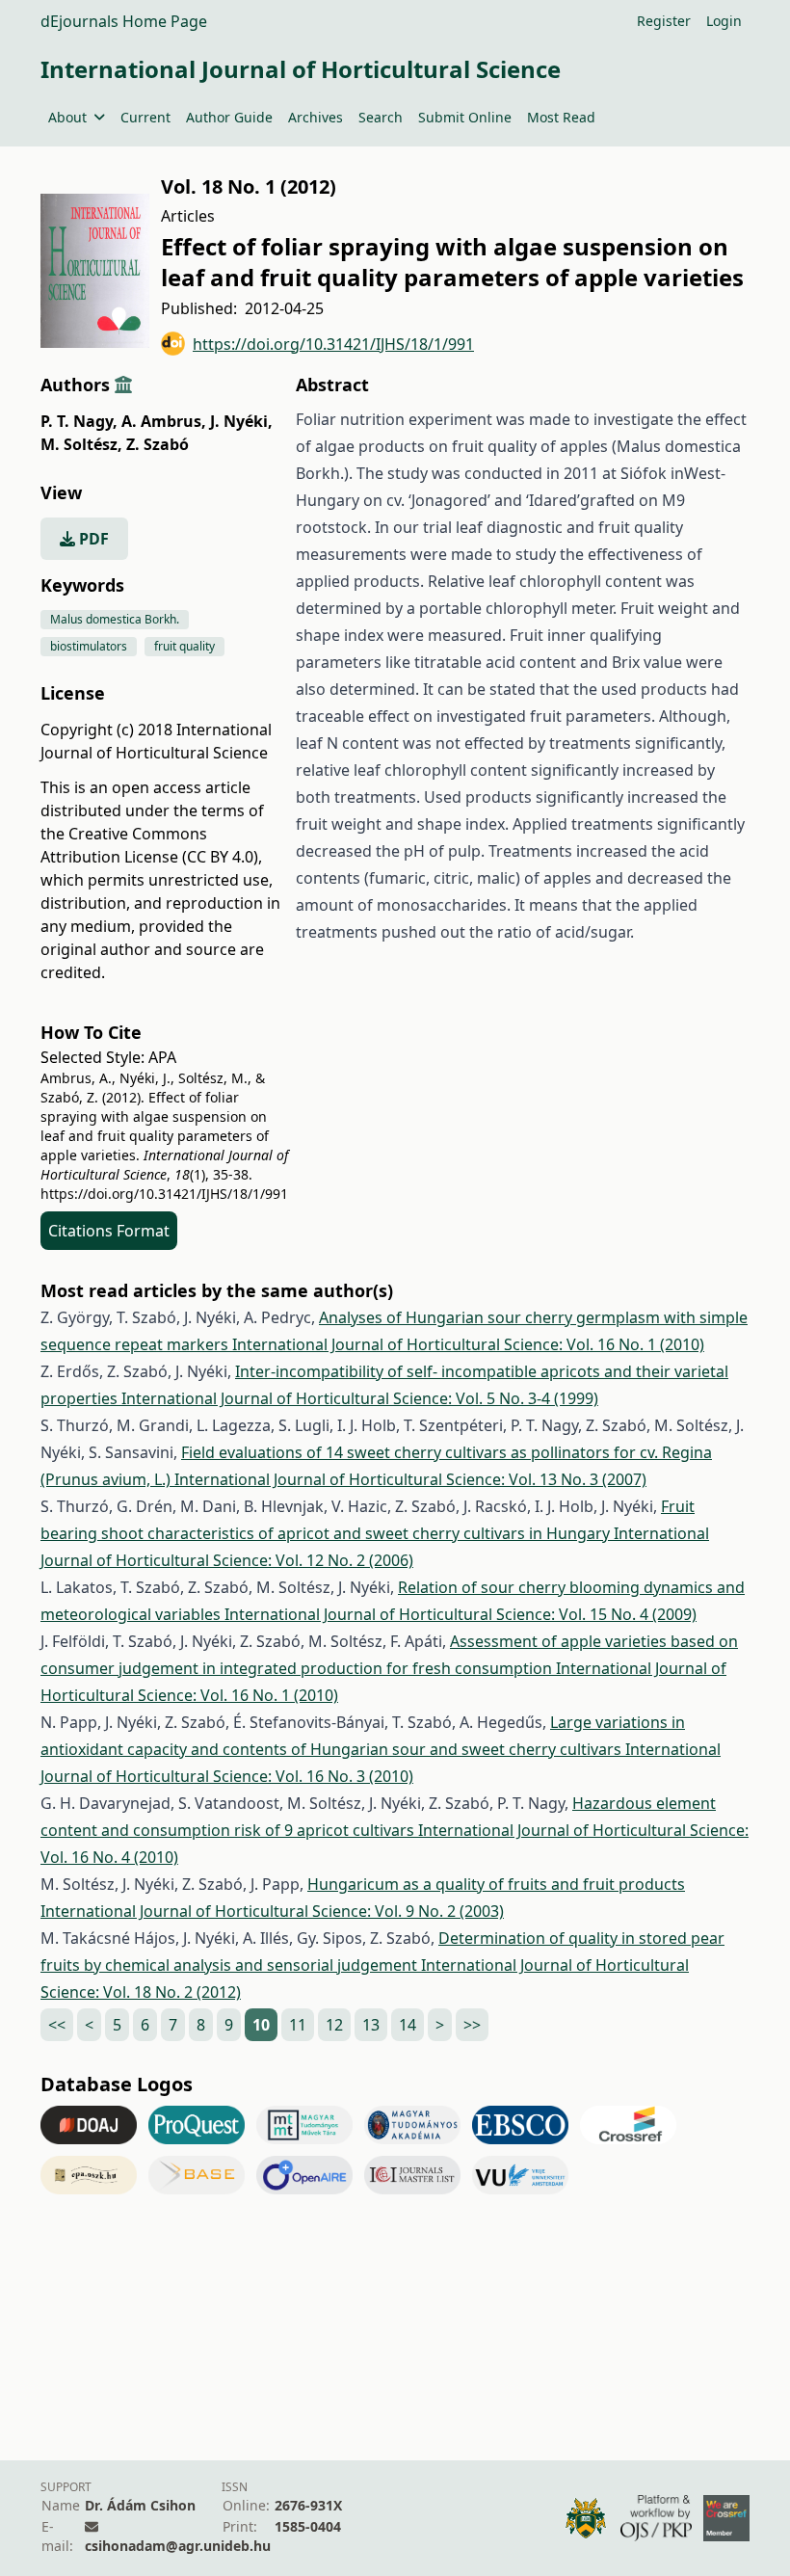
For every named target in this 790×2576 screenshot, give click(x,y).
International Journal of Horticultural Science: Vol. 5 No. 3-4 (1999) (360, 1398)
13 (371, 2025)
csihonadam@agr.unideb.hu (178, 2546)
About (67, 117)
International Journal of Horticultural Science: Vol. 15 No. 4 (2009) (461, 1614)
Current (145, 117)
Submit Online (465, 117)
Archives (316, 117)
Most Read (561, 117)
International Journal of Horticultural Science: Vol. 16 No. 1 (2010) (468, 1344)
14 (408, 2025)
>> (472, 2025)
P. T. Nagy (79, 421)
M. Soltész (81, 444)
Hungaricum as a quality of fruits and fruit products (496, 1884)
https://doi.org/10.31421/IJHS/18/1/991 (333, 344)
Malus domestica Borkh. (115, 619)
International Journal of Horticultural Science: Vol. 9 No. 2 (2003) (272, 1911)
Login (724, 21)
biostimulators (89, 646)
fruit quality (184, 646)
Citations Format (109, 1231)
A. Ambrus (164, 421)
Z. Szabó (158, 444)
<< (57, 2025)
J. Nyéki (241, 421)
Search (381, 117)
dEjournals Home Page (124, 21)
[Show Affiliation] (123, 385)
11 (298, 2025)
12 (334, 2025)
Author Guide (229, 117)
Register (664, 21)
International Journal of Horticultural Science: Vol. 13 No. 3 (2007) (410, 1479)
